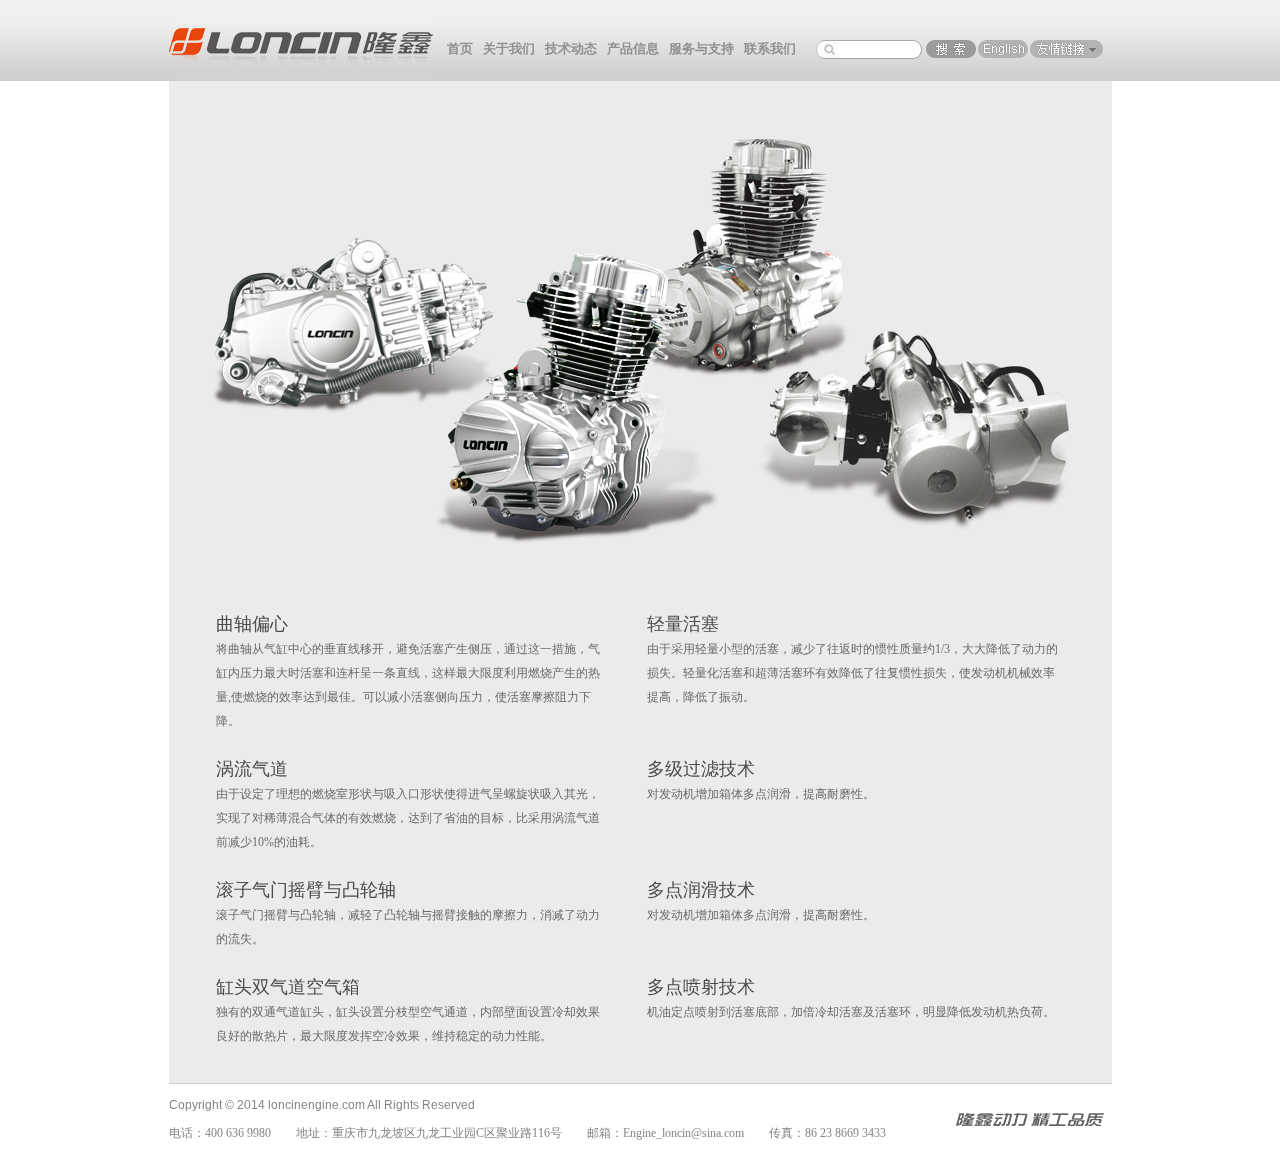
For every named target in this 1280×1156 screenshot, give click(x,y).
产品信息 (633, 48)
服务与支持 (701, 48)
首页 (460, 48)
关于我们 (509, 48)
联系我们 (770, 48)
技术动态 (571, 48)
